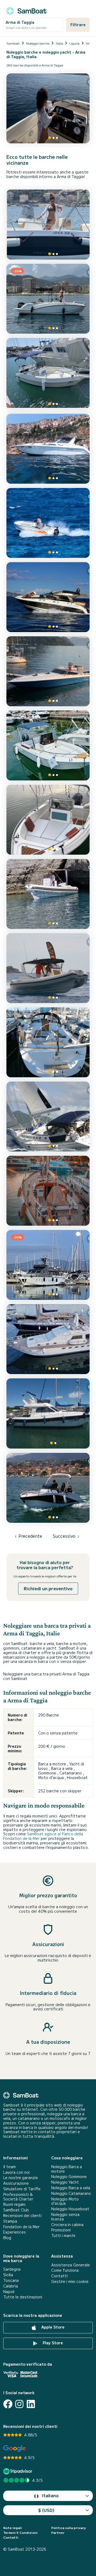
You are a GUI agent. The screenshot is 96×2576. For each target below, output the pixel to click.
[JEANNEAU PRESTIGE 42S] (48, 597)
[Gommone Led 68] (48, 968)
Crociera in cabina (67, 2225)
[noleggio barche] (26, 10)
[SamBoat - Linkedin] (31, 2404)
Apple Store (52, 2327)
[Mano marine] (48, 745)
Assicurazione (16, 2183)
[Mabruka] (48, 1413)
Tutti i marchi (63, 2236)
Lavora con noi (16, 2172)
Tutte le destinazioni (23, 2297)
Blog (7, 2238)
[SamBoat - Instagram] (19, 2404)
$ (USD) (46, 2510)
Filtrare (78, 25)
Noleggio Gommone (69, 2177)
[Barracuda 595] (48, 1488)
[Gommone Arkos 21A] (48, 894)
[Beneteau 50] (48, 1117)
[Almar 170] (48, 820)
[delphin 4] (48, 1339)
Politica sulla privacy (69, 2528)
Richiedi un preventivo (48, 1588)
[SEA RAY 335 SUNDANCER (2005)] (48, 449)
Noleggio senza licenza (65, 2217)
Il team (9, 2167)
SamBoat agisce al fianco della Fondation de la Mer (43, 1836)
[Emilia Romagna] (48, 108)
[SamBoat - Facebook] (8, 2404)
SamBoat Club (16, 2210)
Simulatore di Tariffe (22, 2189)
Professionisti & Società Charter (18, 2197)
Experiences (15, 2232)
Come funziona (65, 2270)
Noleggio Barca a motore (67, 2169)
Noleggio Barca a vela (71, 2188)
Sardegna (12, 2269)
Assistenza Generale (71, 2265)
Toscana (11, 2280)
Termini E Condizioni (20, 2532)
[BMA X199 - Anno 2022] (48, 523)
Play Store (52, 2343)
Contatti (59, 2276)
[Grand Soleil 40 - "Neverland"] (48, 1042)
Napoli (9, 2292)
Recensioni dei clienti (22, 2216)
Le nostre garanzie (21, 2178)
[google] (15, 2449)
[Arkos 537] (48, 374)
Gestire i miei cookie (70, 2281)
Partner (58, 2532)
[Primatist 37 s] (48, 671)
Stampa (10, 2221)
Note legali (13, 2528)
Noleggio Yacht (65, 2182)
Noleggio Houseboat (70, 2209)
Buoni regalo (14, 2204)
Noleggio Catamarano (71, 2193)
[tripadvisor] (19, 2471)
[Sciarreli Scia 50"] (48, 1191)
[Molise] (48, 224)
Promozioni (61, 2230)
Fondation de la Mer (21, 2227)
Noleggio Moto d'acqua (65, 2201)
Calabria (11, 2286)
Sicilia (8, 2275)
